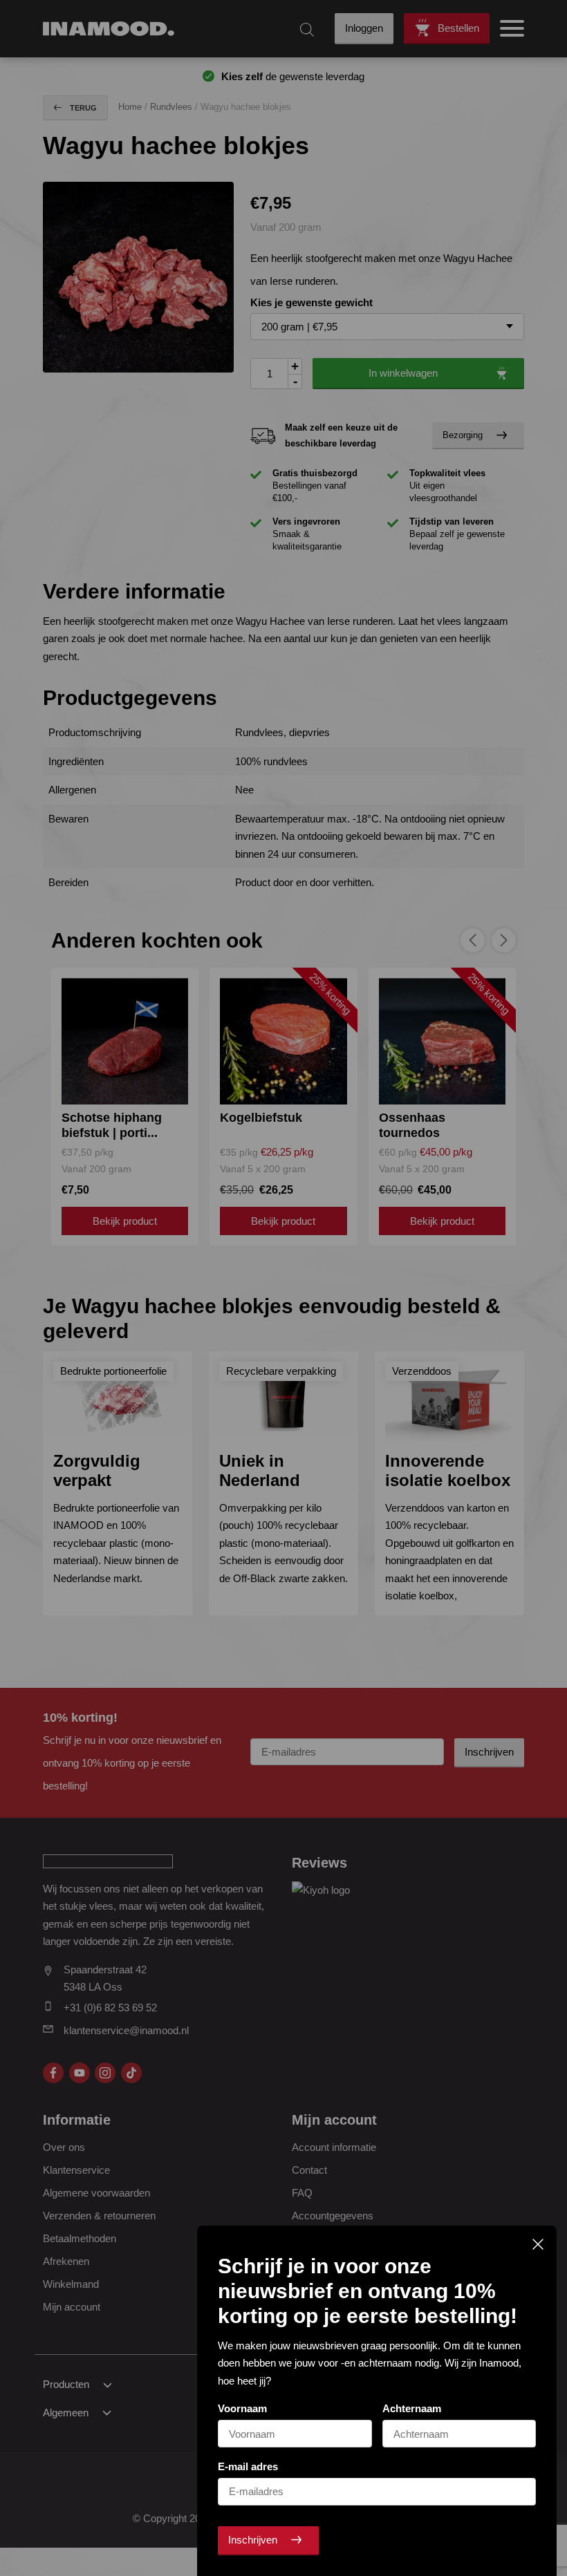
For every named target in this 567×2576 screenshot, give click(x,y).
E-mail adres (248, 2466)
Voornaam (242, 2408)
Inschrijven (253, 2540)
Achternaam (412, 2408)
